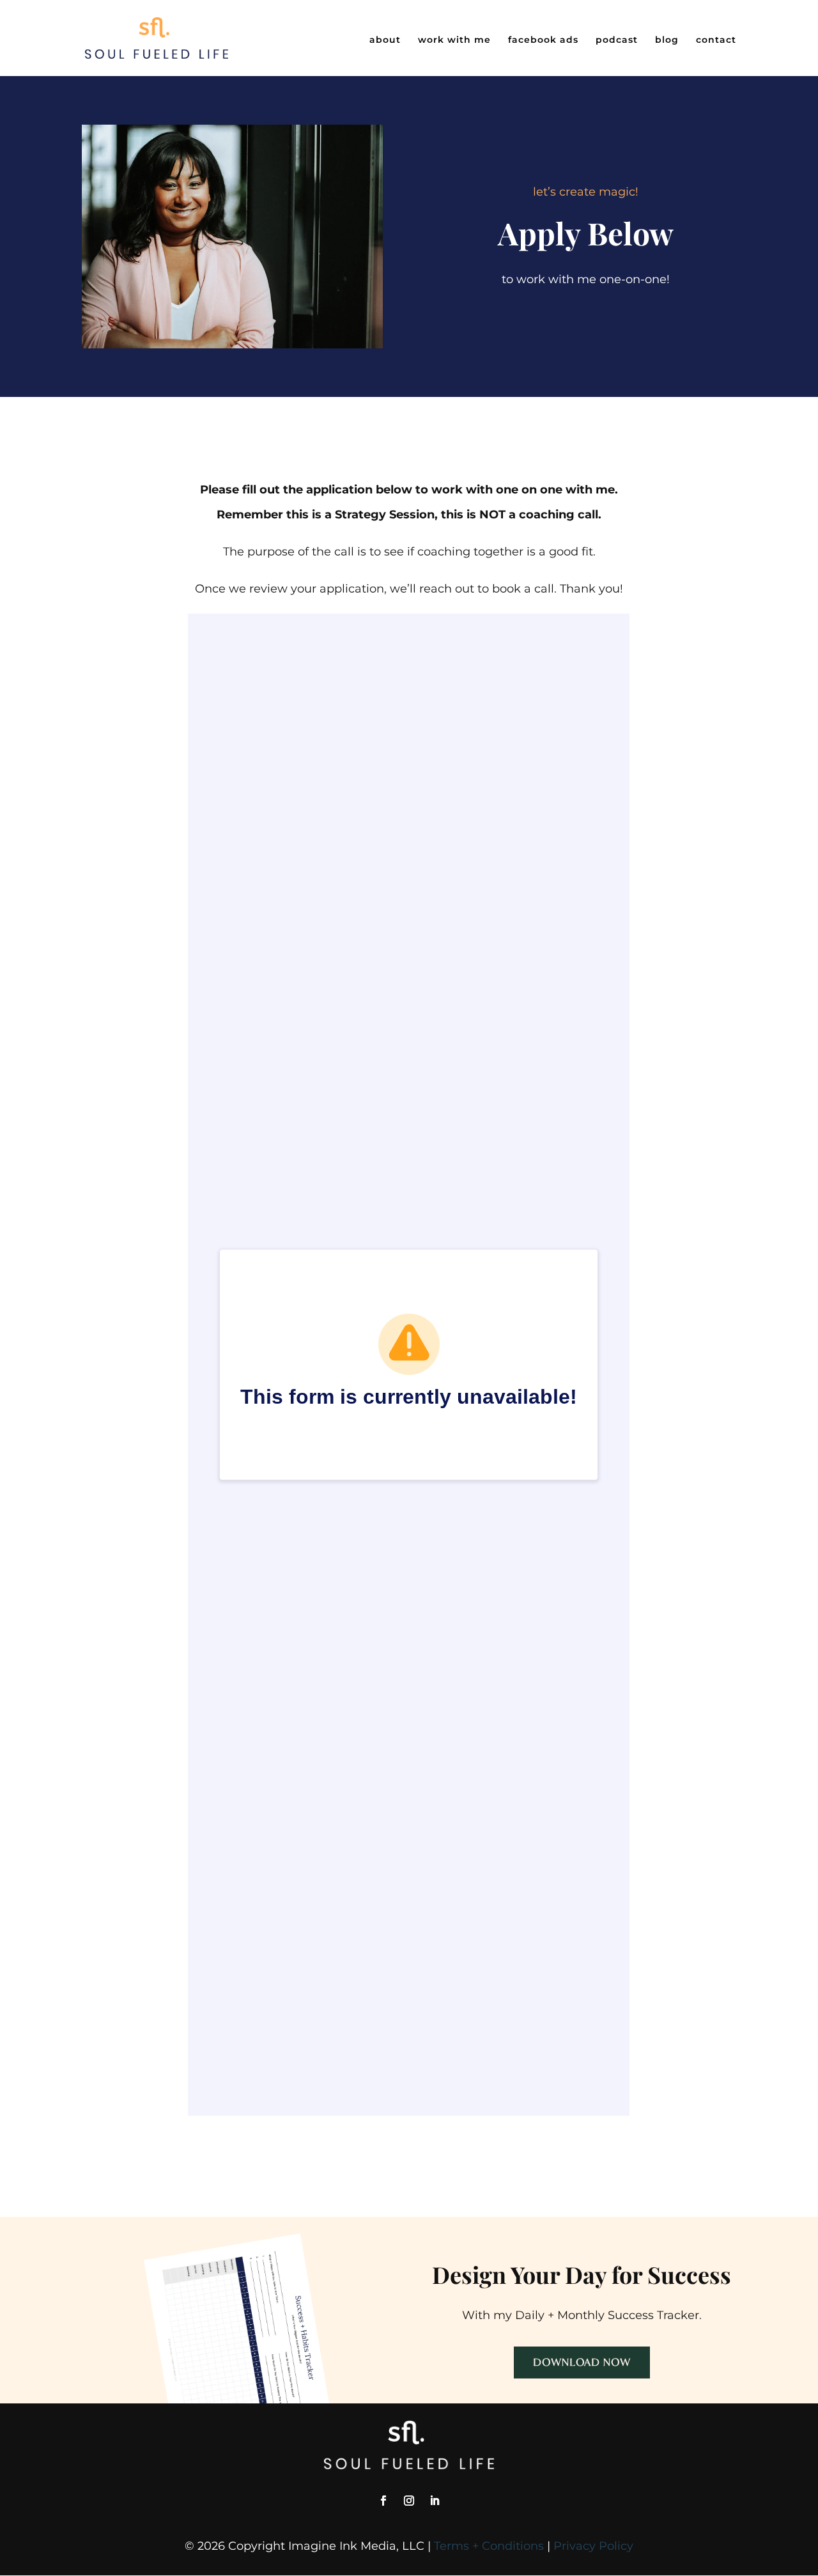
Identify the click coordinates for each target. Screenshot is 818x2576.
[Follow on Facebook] (383, 2501)
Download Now (582, 2362)
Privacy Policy (593, 2546)
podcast (617, 40)
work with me (454, 40)
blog (667, 40)
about (385, 40)
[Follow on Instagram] (409, 2501)
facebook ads (543, 40)
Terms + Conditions (489, 2546)
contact (716, 40)
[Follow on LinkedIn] (435, 2501)
